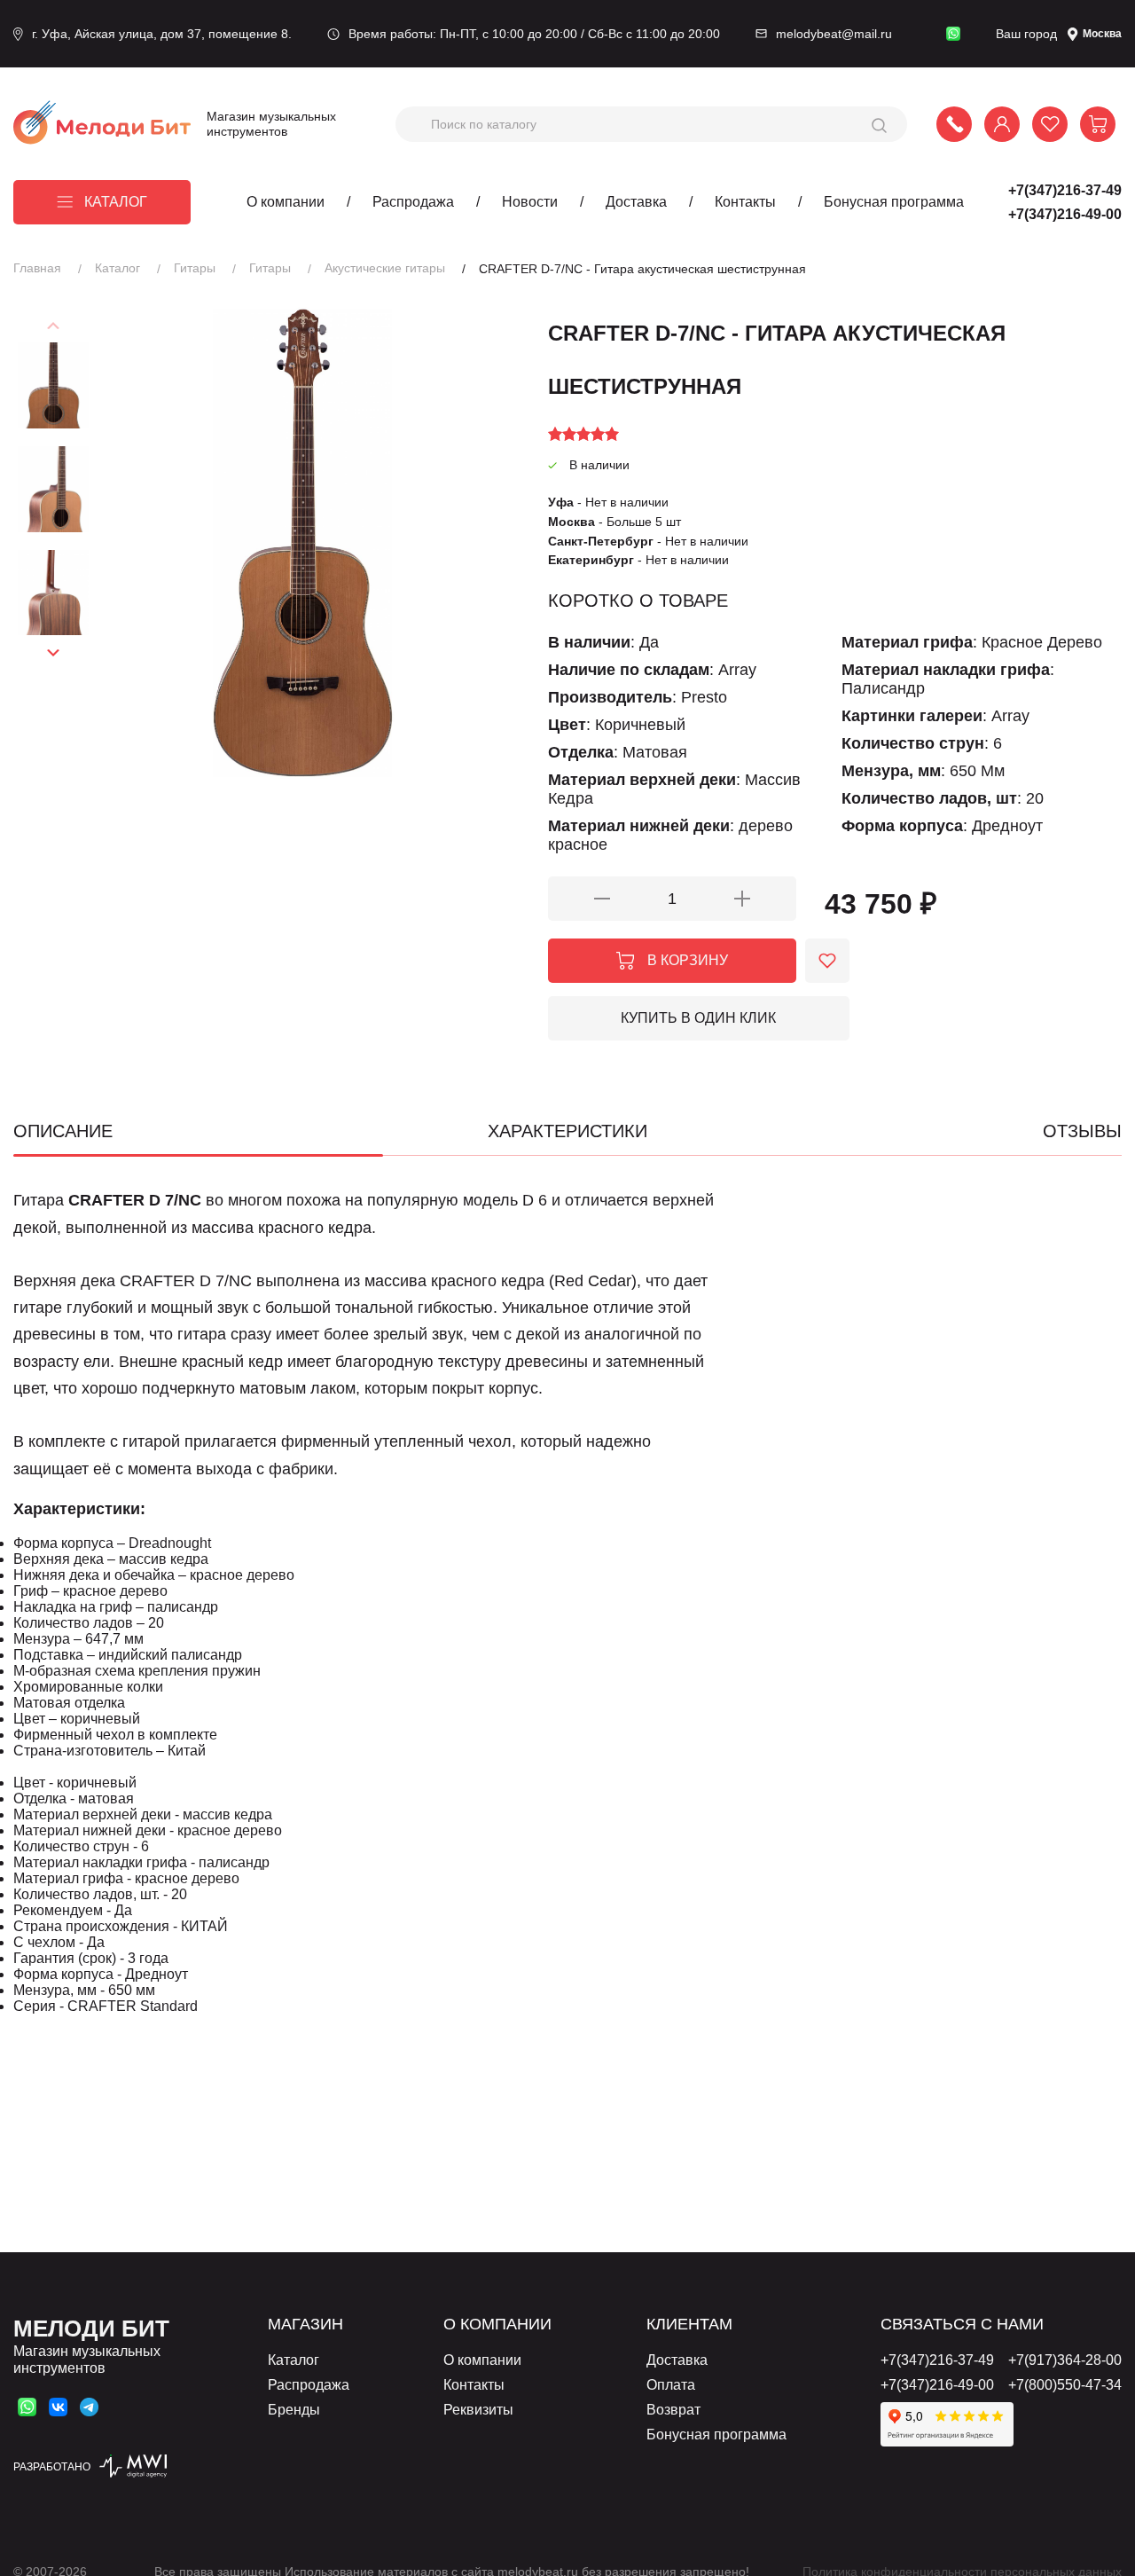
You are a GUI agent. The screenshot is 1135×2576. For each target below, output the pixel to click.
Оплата (671, 2385)
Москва (1102, 34)
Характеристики (567, 1131)
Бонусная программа (894, 202)
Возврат (673, 2410)
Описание (63, 1131)
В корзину (688, 960)
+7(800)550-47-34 (1065, 2385)
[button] (54, 652)
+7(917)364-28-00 (1065, 2360)
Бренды (294, 2410)
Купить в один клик (698, 1018)
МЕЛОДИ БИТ (91, 2329)
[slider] (583, 434)
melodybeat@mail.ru (834, 34)
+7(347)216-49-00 (1065, 214)
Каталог (116, 202)
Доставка (636, 202)
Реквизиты (478, 2410)
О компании (286, 202)
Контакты (745, 202)
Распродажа (413, 202)
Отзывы (1082, 1131)
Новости (530, 202)
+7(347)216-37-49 (1065, 190)
